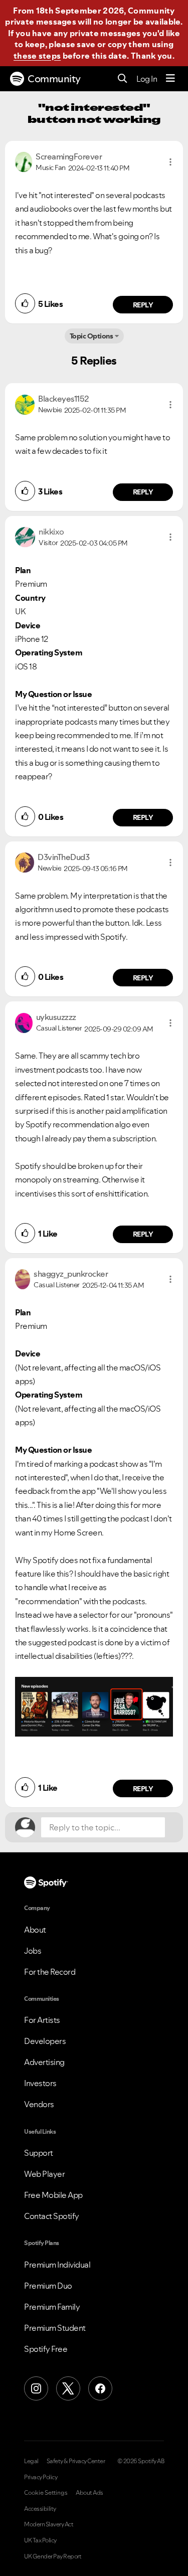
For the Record (50, 1972)
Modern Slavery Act (49, 2524)
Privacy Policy (41, 2477)
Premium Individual (57, 2265)
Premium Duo (48, 2286)
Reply (143, 305)
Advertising (44, 2062)
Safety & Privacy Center (76, 2461)
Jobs (33, 1951)
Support (39, 2153)
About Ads (89, 2493)
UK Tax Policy (40, 2540)
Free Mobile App (53, 2195)
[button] (170, 162)
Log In (147, 79)
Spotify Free (46, 2349)
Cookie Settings (46, 2493)
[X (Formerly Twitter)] (68, 2388)
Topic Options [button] (91, 336)
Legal (31, 2461)
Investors (40, 2083)
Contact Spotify (52, 2216)
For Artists (42, 2020)
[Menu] (170, 79)
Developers (45, 2041)
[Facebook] (100, 2388)
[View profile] (24, 161)
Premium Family (52, 2307)
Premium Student (55, 2328)
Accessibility (40, 2509)
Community (54, 79)
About (35, 1930)
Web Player (44, 2174)
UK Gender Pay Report (53, 2556)
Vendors (39, 2104)
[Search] (123, 79)
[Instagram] (36, 2388)
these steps (37, 56)
